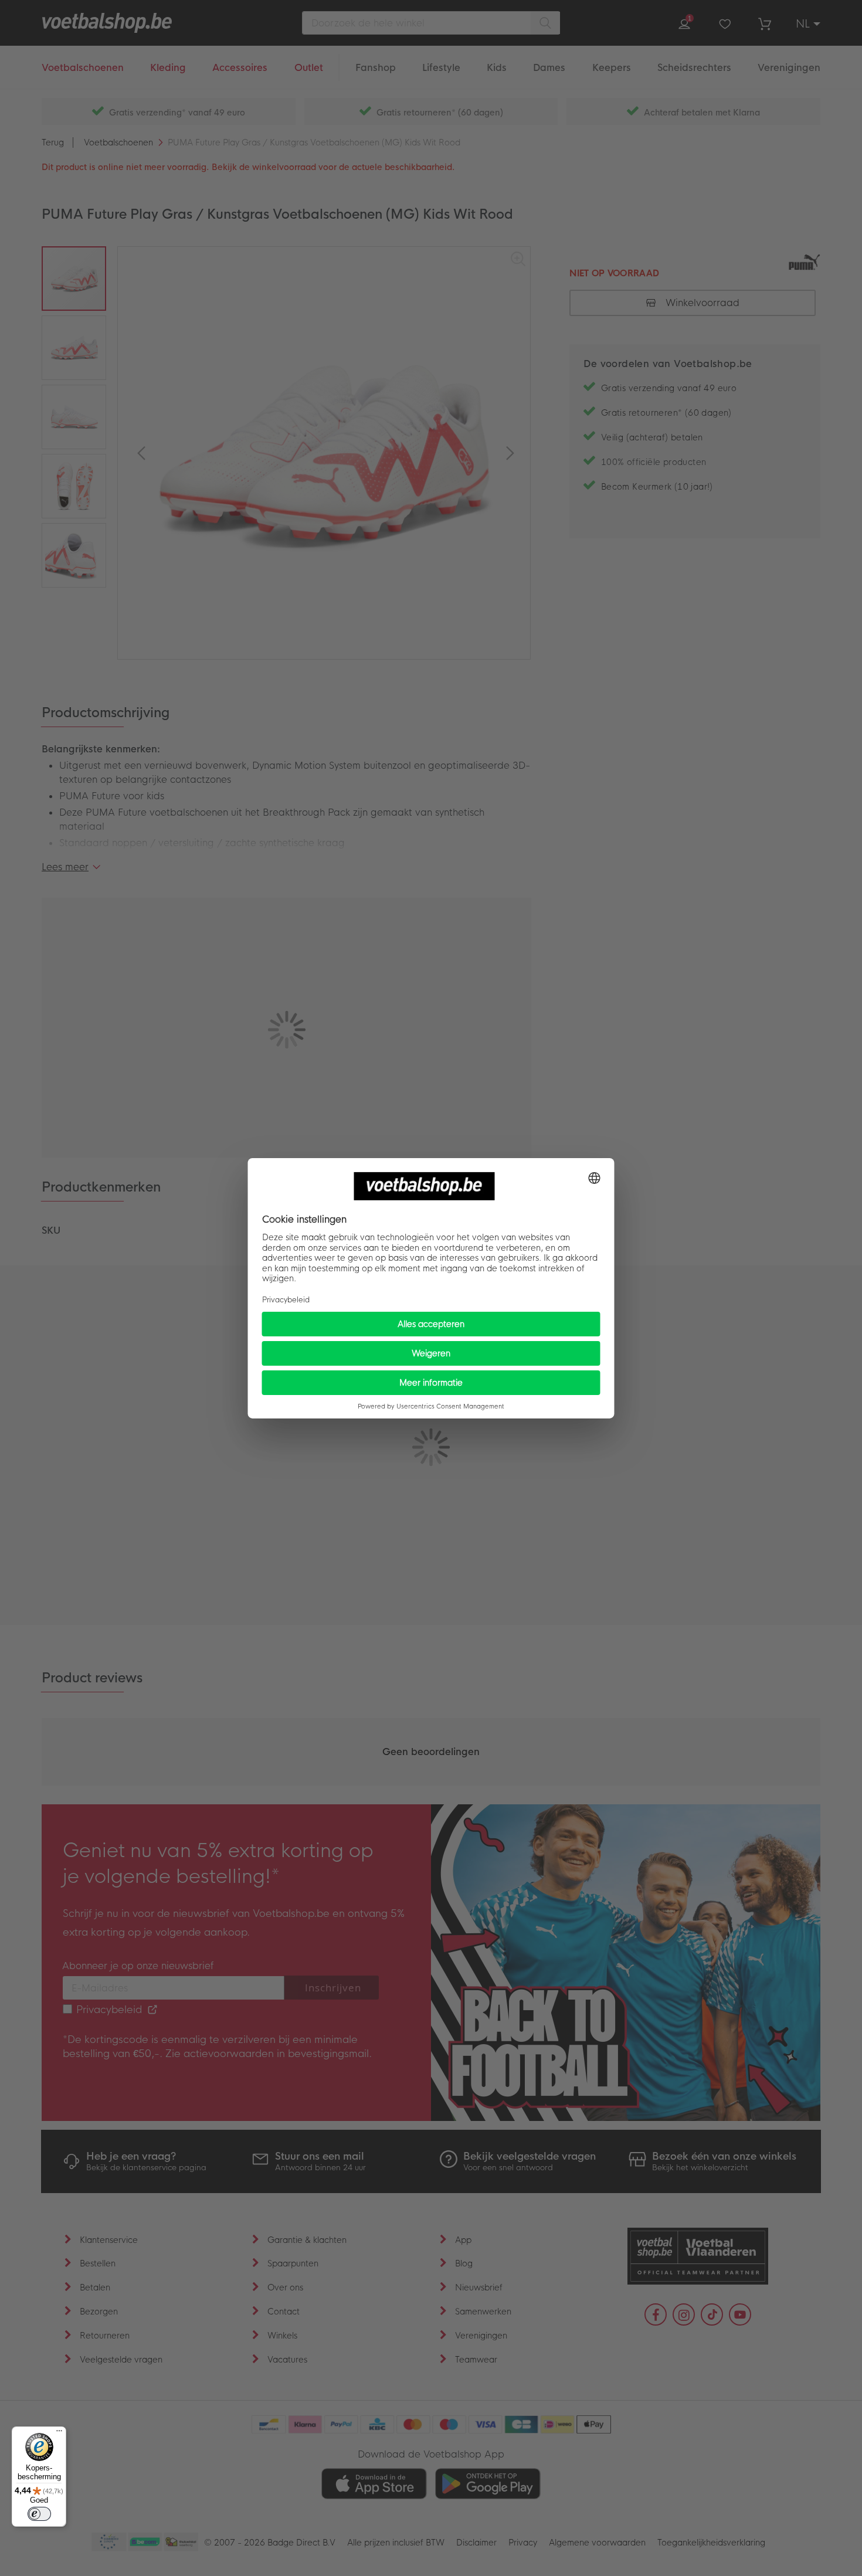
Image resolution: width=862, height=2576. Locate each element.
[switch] (39, 2514)
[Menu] (59, 2434)
